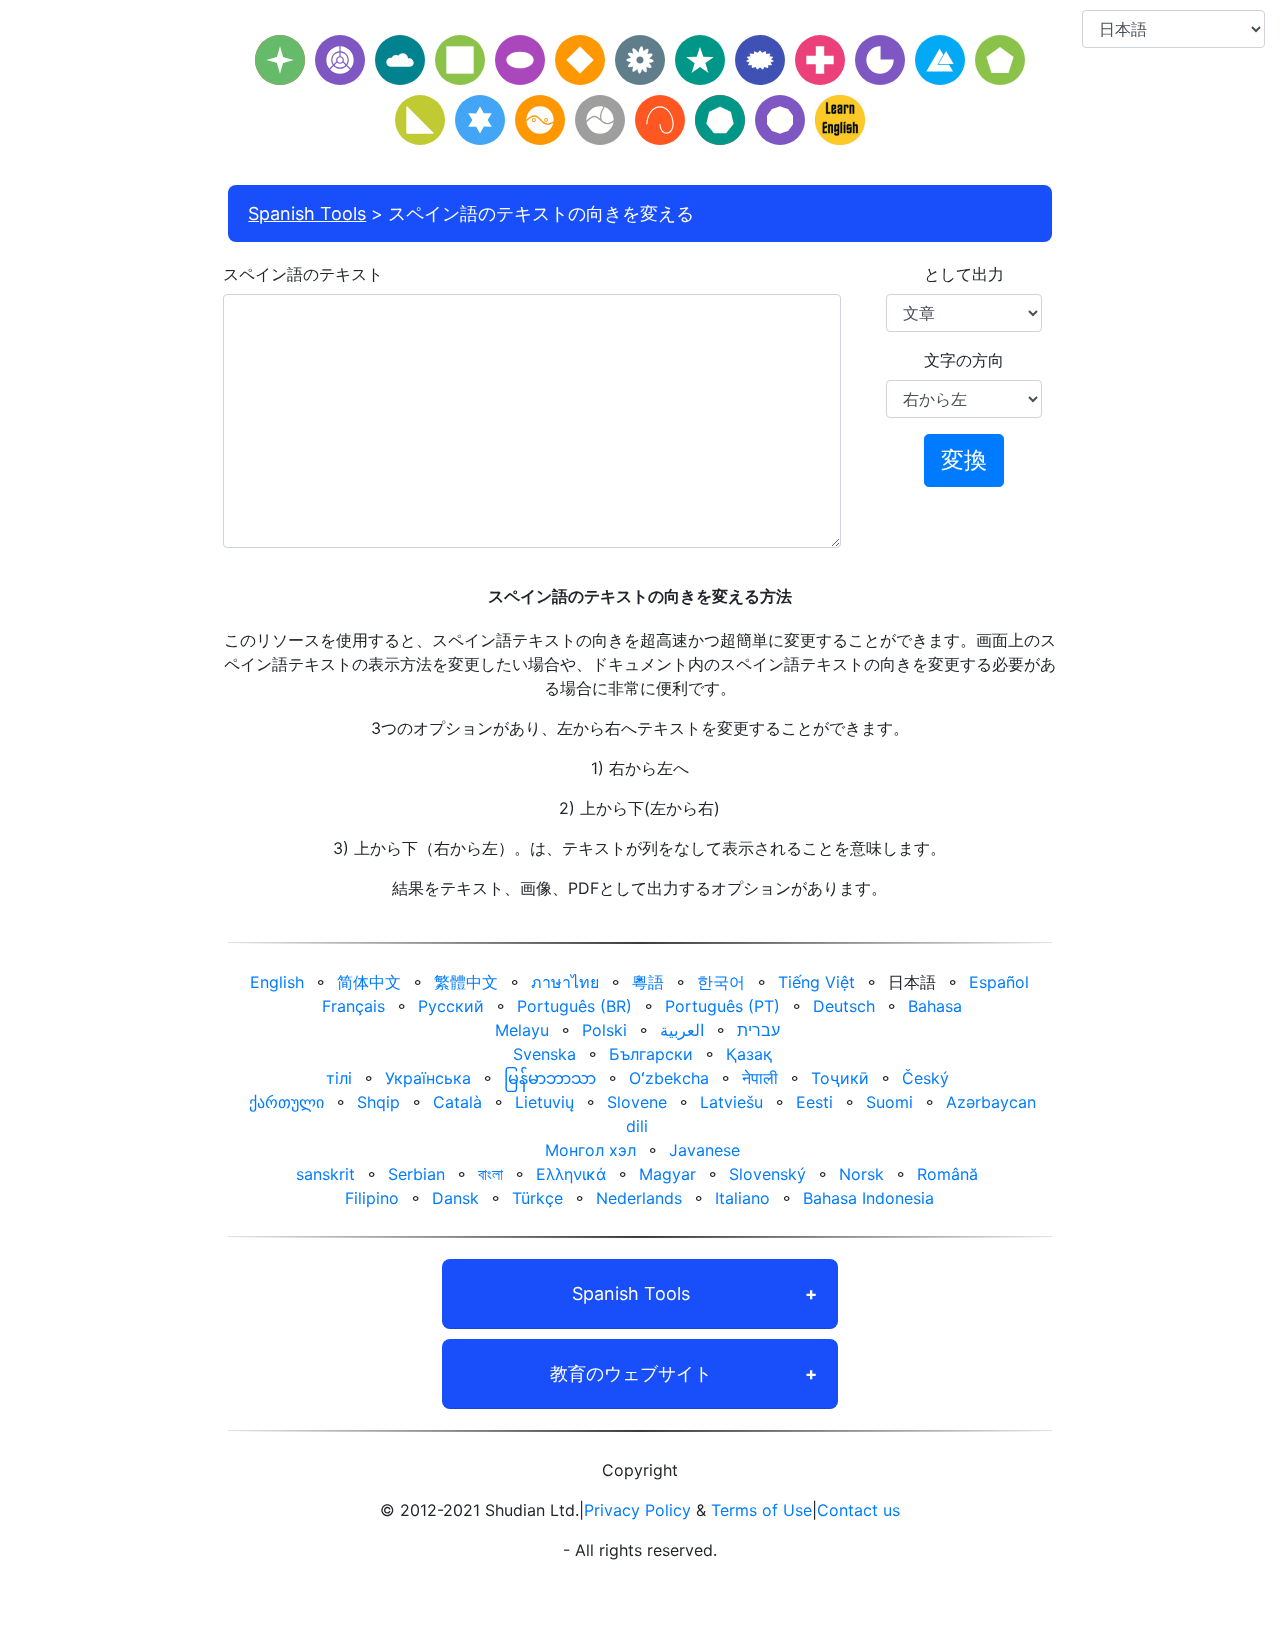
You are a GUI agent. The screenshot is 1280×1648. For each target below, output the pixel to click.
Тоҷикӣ (840, 1078)
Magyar (667, 1174)
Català (457, 1102)
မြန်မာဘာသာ (550, 1078)
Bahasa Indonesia (868, 1198)
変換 (964, 460)
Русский (451, 1006)
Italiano (742, 1198)
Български (651, 1054)
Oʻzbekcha (669, 1078)
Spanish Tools (307, 213)
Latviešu (731, 1102)
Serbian (416, 1174)
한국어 (721, 982)
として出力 (964, 274)
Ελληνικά (571, 1174)
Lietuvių (544, 1102)
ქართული (286, 1102)
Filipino (372, 1198)
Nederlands (639, 1198)
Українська (428, 1078)
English (277, 982)
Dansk (455, 1198)
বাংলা (490, 1174)
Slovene (637, 1102)
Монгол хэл (590, 1150)
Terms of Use (761, 1510)
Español (999, 982)
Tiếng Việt (816, 982)
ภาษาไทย (565, 982)
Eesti (814, 1102)
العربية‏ (682, 1030)
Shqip (378, 1102)
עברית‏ (758, 1030)
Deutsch (844, 1006)
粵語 (648, 982)
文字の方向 (964, 360)
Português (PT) (722, 1006)
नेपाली (760, 1078)
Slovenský (767, 1174)
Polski (604, 1030)
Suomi (889, 1102)
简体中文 (369, 982)
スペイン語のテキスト (303, 274)
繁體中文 (466, 982)
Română (947, 1174)
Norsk (861, 1174)
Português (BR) (574, 1006)
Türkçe (537, 1198)
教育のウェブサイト (631, 1373)
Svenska (544, 1054)
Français (353, 1006)
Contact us (858, 1510)
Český (925, 1078)
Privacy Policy (637, 1510)
